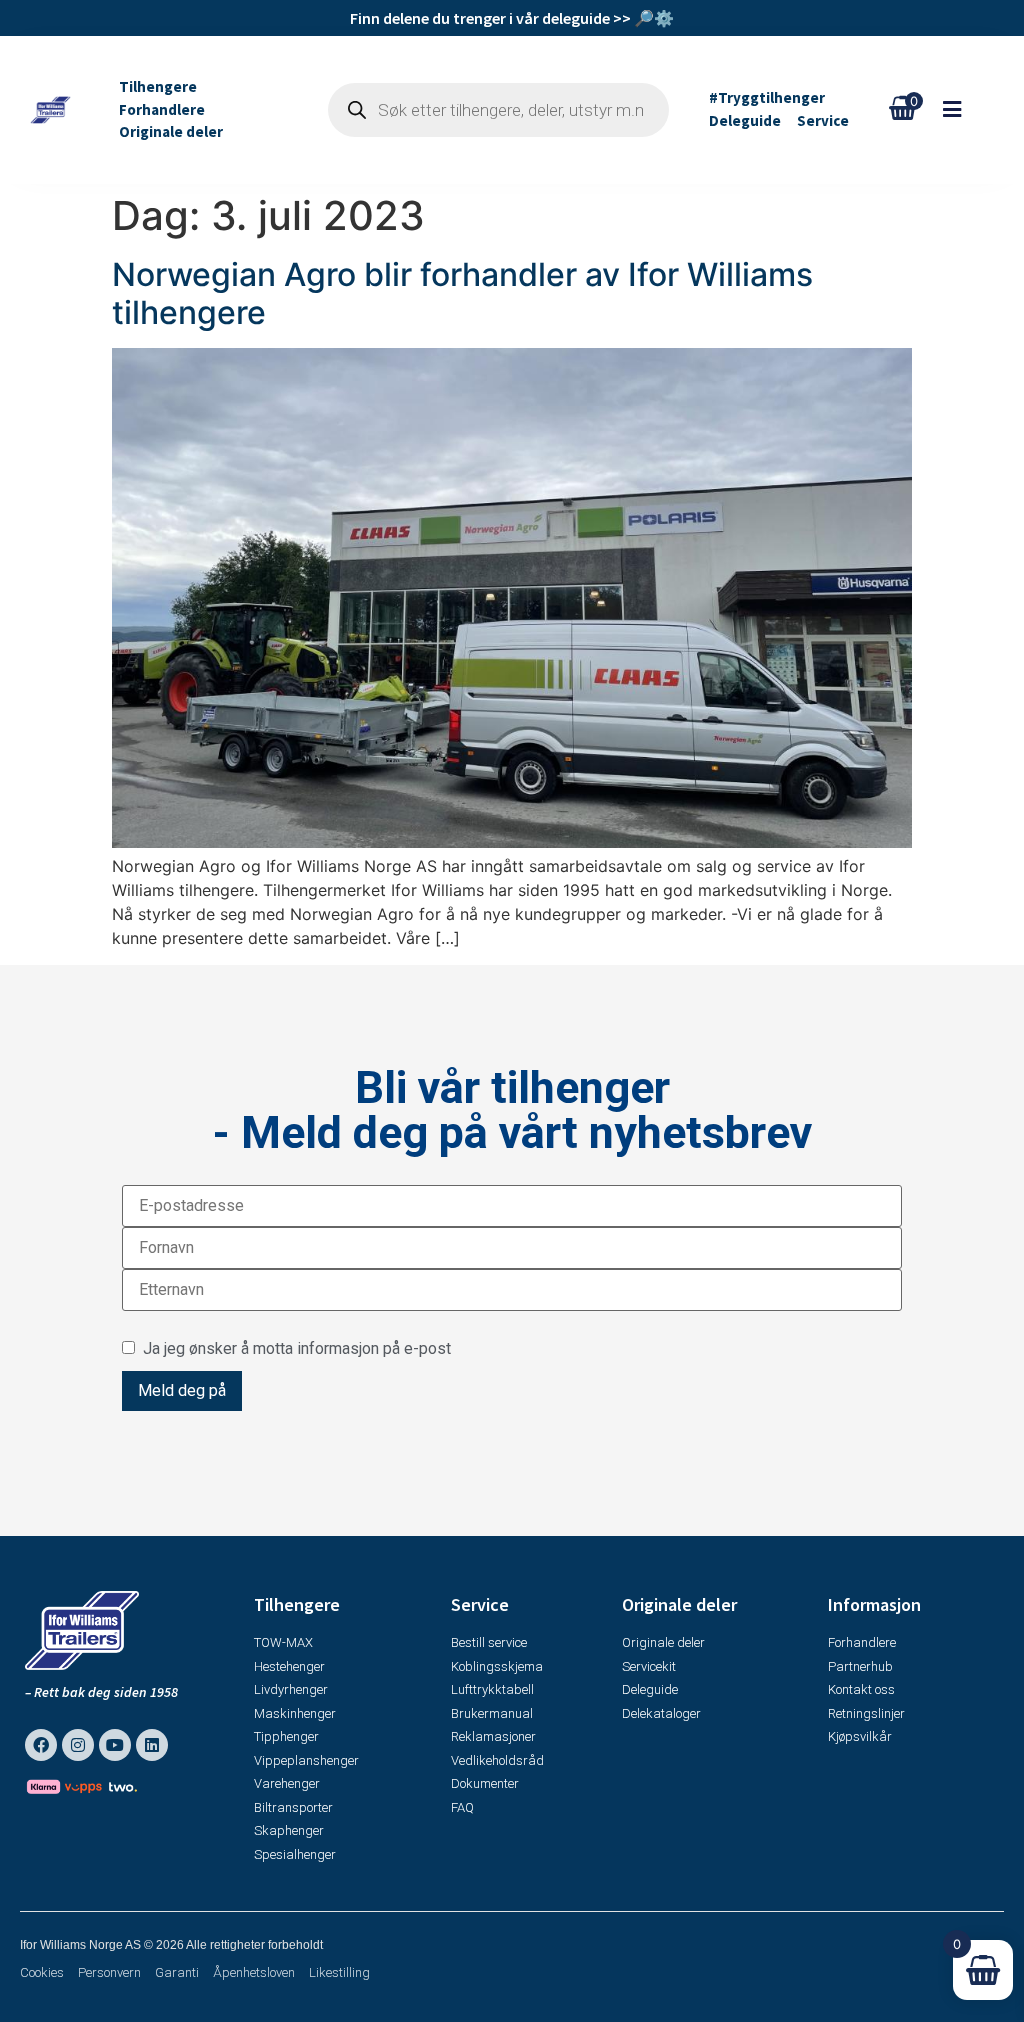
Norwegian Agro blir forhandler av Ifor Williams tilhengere (462, 293)
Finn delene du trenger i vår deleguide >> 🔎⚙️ (512, 18)
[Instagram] (78, 1745)
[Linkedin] (152, 1745)
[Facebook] (41, 1745)
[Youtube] (115, 1745)
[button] (962, 109)
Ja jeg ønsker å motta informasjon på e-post (293, 1348)
